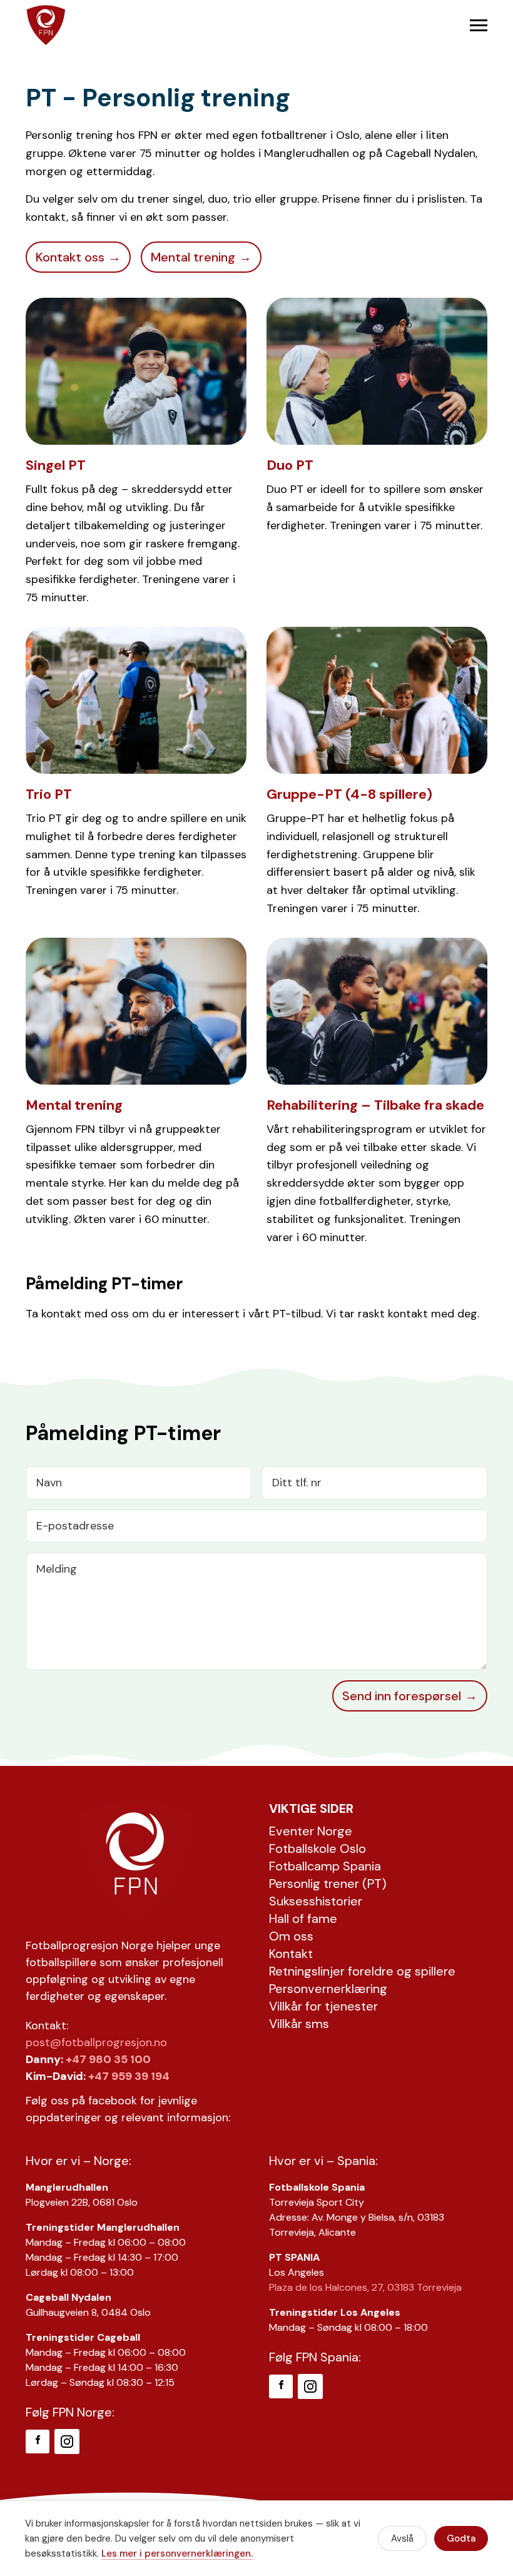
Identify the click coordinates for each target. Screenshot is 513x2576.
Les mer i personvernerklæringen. (177, 2553)
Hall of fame (303, 1919)
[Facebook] (38, 2442)
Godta (461, 2538)
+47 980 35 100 (108, 2059)
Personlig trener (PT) (328, 1884)
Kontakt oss (70, 257)
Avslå (402, 2538)
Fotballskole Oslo (317, 1848)
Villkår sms (299, 2024)
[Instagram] (67, 2442)
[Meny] (479, 25)
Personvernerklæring (328, 1989)
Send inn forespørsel (402, 1696)
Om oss (291, 1936)
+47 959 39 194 (129, 2076)
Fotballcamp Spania (325, 1866)
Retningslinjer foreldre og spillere (362, 1971)
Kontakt (291, 1954)
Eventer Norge (311, 1831)
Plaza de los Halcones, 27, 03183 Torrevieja (365, 2287)
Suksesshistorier (316, 1901)
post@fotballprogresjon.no (96, 2042)
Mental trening (193, 257)
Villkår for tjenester (323, 2006)
